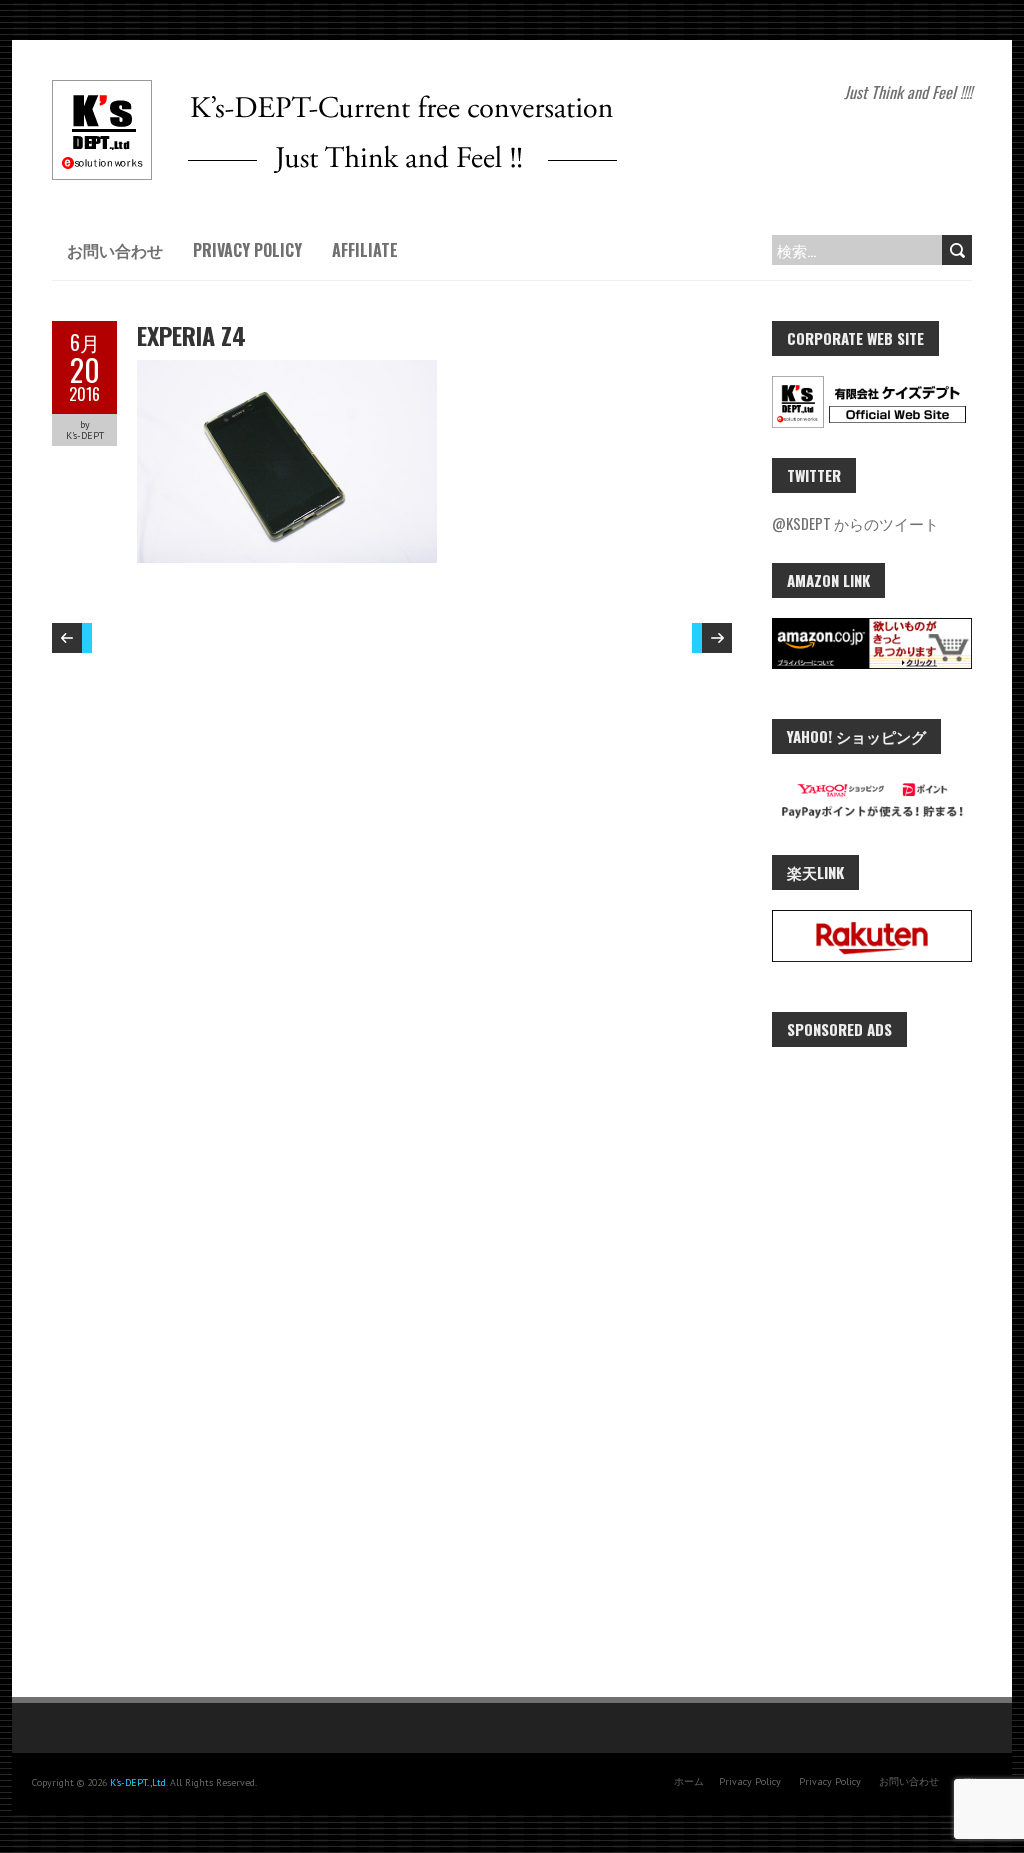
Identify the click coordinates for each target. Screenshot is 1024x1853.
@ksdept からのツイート (855, 523)
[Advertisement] (872, 1367)
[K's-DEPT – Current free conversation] (334, 90)
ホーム (689, 1781)
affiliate (365, 250)
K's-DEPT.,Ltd (138, 1782)
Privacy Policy (247, 250)
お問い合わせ (115, 250)
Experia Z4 (191, 335)
